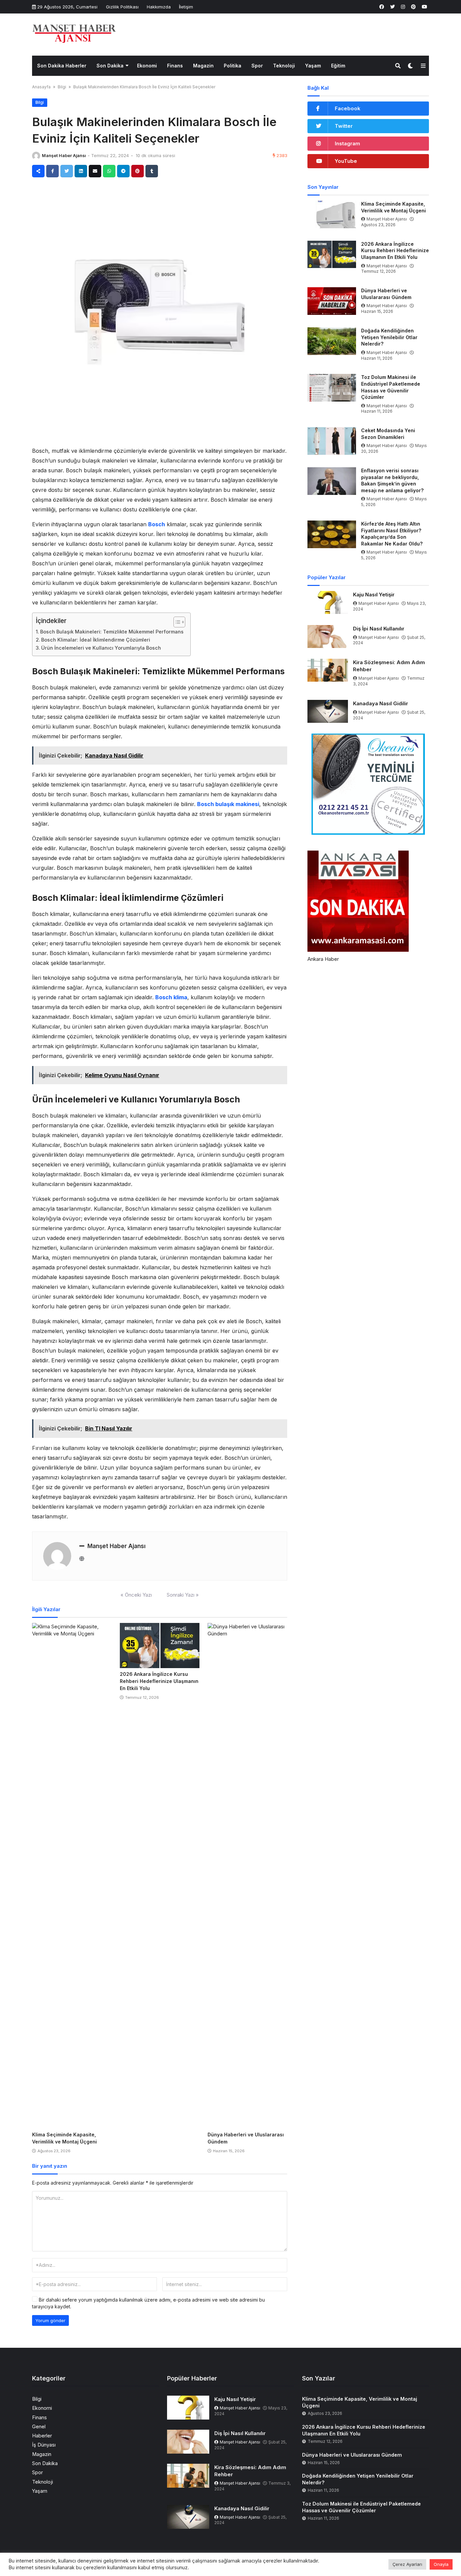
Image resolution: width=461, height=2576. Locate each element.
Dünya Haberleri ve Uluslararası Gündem (386, 294)
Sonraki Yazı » (183, 1595)
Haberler (42, 2436)
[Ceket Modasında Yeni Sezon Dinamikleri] (332, 441)
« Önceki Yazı (136, 1595)
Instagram (347, 143)
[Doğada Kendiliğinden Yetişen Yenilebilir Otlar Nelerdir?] (332, 341)
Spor (257, 66)
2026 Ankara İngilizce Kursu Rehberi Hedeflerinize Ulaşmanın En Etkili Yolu (159, 1681)
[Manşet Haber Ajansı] (74, 34)
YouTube (346, 161)
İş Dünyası (44, 2445)
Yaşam (313, 66)
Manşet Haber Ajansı (64, 156)
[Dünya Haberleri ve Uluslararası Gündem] (247, 1876)
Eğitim (338, 66)
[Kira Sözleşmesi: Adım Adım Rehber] (328, 670)
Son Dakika (110, 66)
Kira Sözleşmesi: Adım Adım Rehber (389, 666)
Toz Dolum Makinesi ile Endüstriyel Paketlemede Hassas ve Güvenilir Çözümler (391, 387)
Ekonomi (147, 66)
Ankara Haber (323, 959)
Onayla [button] (441, 2564)
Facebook (348, 108)
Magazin (203, 66)
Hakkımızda (159, 7)
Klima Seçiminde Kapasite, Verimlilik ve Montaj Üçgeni (394, 207)
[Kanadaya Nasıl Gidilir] (328, 711)
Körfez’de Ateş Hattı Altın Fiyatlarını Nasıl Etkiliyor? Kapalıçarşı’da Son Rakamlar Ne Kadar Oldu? (392, 534)
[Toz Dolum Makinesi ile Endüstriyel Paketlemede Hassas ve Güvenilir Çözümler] (332, 388)
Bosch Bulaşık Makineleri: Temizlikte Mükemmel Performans (112, 632)
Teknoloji (284, 66)
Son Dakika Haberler (62, 66)
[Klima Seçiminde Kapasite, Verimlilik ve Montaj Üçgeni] (72, 1876)
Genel (39, 2426)
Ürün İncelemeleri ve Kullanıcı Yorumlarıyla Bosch (101, 648)
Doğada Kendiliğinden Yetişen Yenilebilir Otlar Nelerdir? (389, 337)
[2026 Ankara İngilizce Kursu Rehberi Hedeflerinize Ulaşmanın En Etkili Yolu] (160, 1646)
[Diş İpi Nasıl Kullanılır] (328, 636)
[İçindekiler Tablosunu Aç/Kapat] (176, 622)
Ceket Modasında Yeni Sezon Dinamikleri (388, 434)
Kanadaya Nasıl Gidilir (381, 703)
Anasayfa (41, 87)
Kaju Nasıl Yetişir (374, 595)
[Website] (82, 1559)
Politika (233, 66)
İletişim (186, 7)
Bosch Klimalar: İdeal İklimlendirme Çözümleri (96, 640)
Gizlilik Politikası (122, 7)
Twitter (344, 126)
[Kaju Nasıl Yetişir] (328, 602)
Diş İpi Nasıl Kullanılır (379, 629)
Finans (175, 66)
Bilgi (62, 87)
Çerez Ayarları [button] (407, 2564)
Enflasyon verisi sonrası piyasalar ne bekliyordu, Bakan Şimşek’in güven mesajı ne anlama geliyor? (392, 480)
